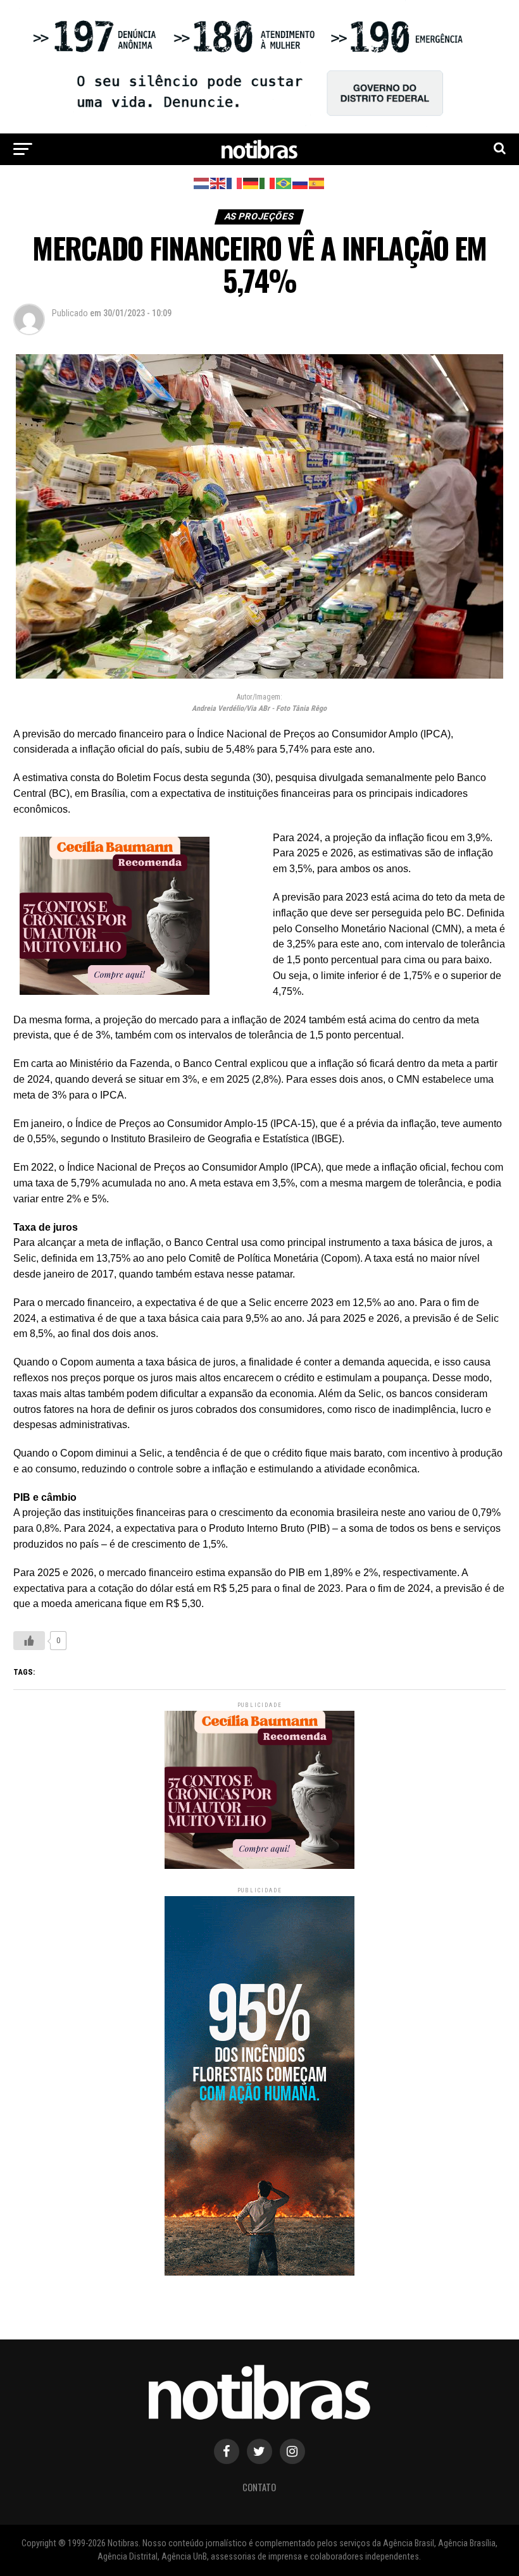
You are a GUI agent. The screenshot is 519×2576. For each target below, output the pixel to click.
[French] (235, 183)
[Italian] (268, 183)
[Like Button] (29, 1641)
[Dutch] (202, 183)
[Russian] (301, 183)
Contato (259, 2487)
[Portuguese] (284, 183)
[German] (251, 183)
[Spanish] (317, 183)
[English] (218, 183)
